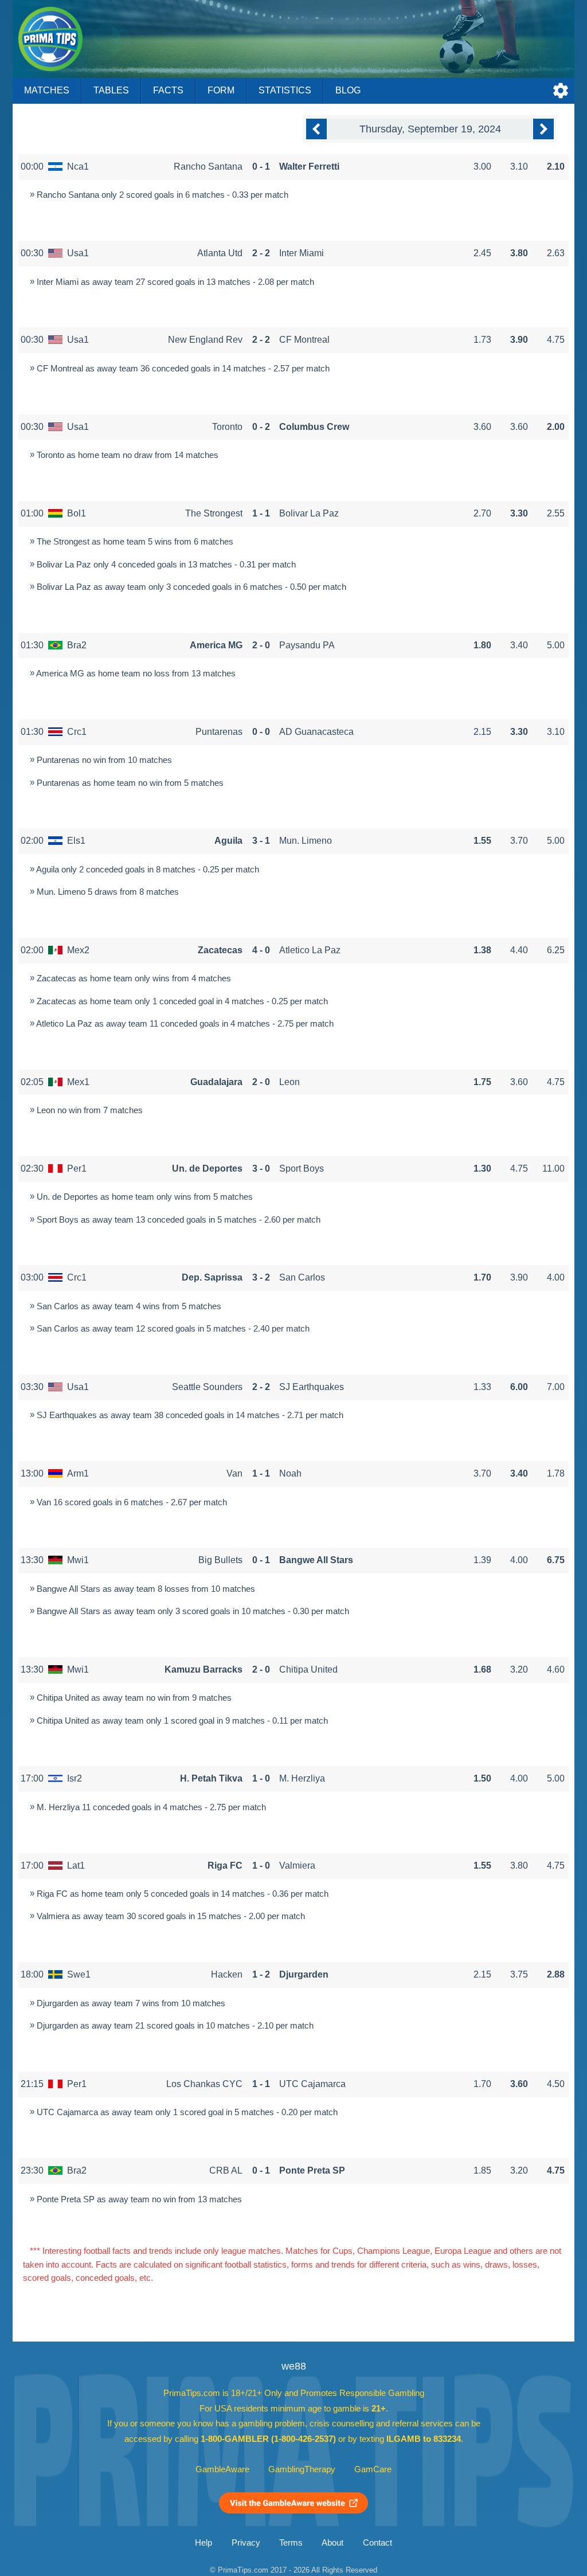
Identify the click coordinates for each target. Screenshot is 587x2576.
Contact (377, 2543)
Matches (47, 90)
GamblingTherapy (302, 2469)
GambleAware (222, 2469)
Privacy (246, 2543)
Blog (348, 90)
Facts (168, 90)
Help (204, 2543)
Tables (111, 90)
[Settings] (561, 91)
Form (221, 90)
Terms (291, 2543)
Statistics (285, 90)
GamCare (373, 2469)
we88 (294, 2366)
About (332, 2543)
